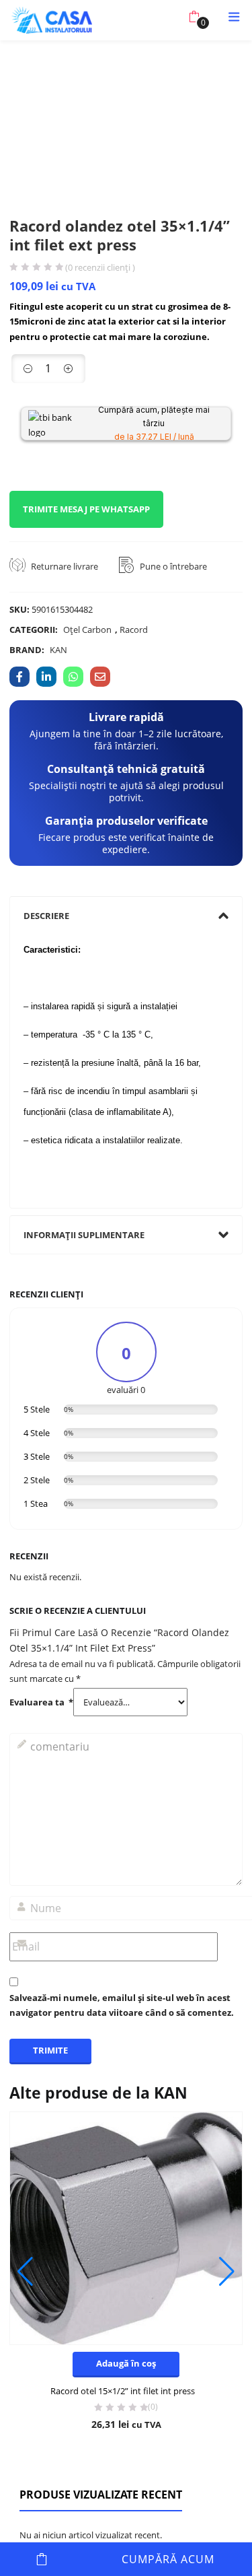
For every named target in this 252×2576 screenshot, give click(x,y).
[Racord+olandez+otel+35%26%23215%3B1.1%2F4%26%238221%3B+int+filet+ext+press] (46, 677)
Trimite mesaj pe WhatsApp (86, 509)
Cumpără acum (168, 2559)
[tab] (126, 916)
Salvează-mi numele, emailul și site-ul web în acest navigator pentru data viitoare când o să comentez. (122, 2005)
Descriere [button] (46, 916)
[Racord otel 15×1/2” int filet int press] (126, 2229)
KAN (58, 650)
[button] (194, 17)
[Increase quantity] (69, 369)
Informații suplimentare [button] (84, 1235)
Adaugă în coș (42, 2559)
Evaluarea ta (41, 1702)
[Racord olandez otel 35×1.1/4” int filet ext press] (19, 677)
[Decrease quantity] (28, 369)
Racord (134, 630)
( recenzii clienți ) (100, 268)
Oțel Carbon (87, 630)
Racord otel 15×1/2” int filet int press (123, 2391)
